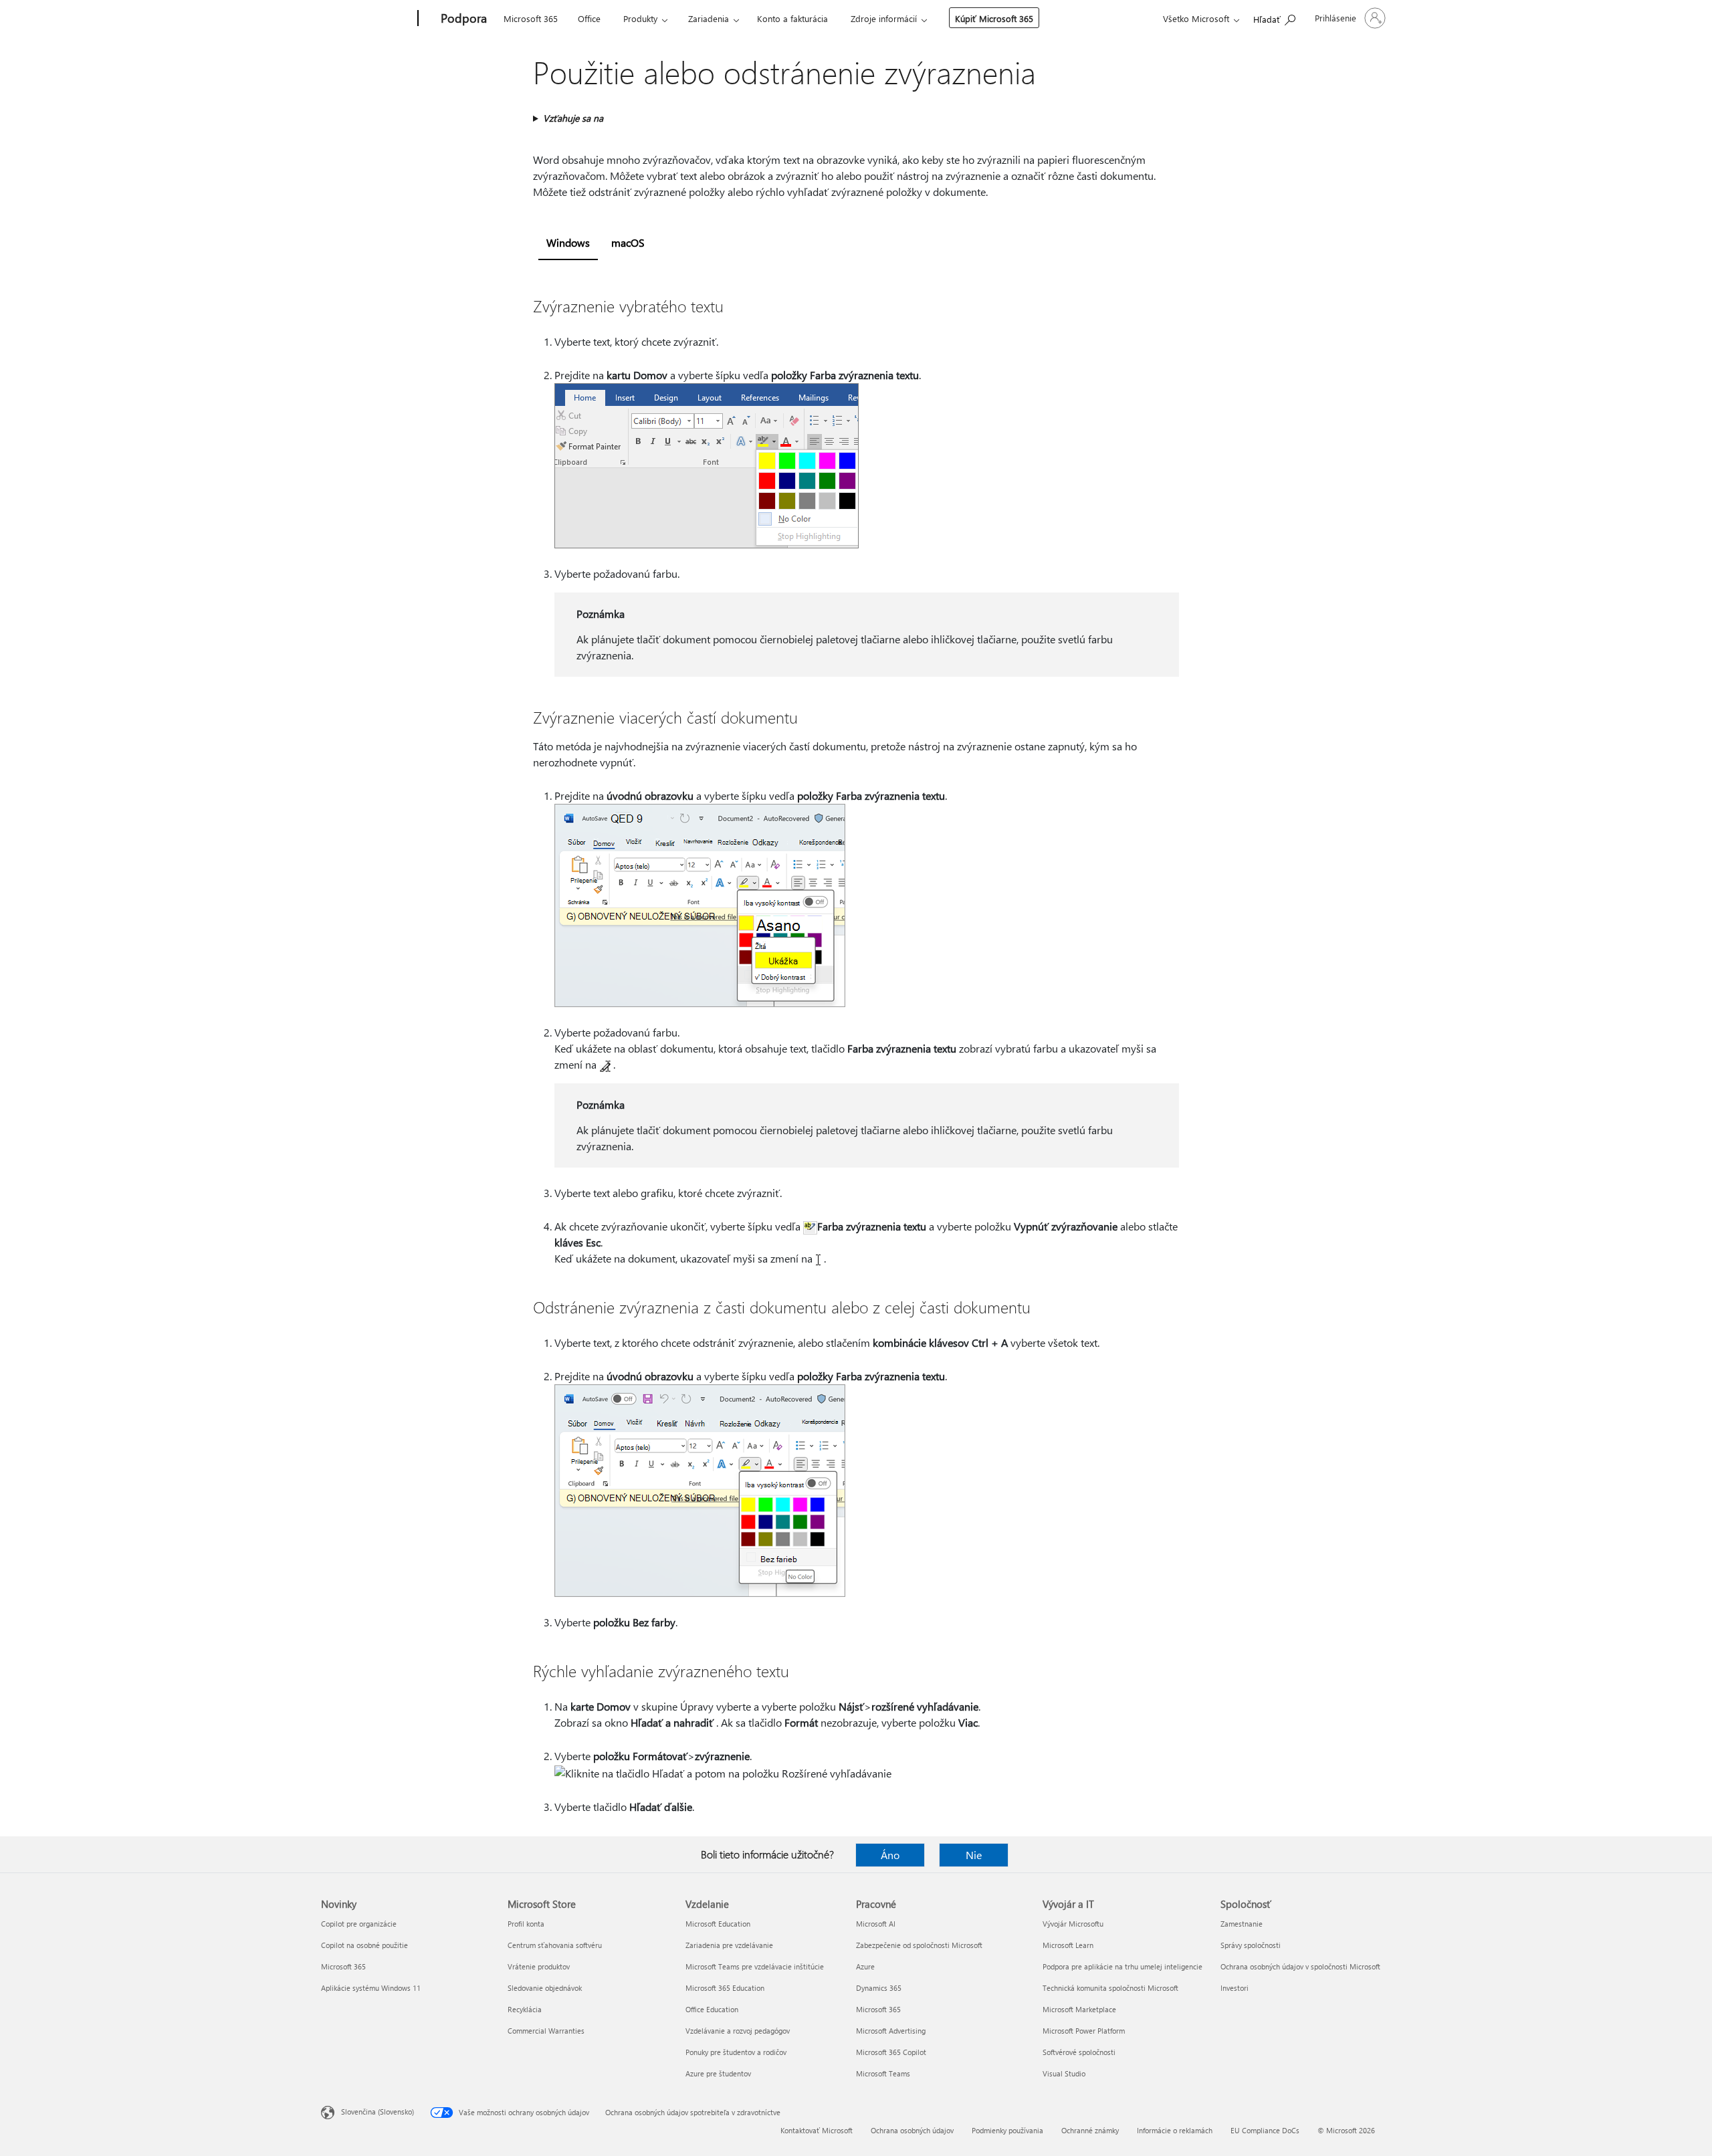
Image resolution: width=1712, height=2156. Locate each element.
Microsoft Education (718, 1924)
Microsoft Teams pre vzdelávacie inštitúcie (755, 1966)
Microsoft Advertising (891, 2031)
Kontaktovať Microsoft (817, 2130)
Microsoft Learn (1068, 1945)
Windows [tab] (568, 242)
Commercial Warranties (546, 2031)
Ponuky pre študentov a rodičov (736, 2052)
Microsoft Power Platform (1084, 2031)
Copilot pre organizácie (359, 1924)
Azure (865, 1966)
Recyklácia (525, 2009)
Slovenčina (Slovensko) (378, 2112)
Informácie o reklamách (1175, 2130)
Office (589, 18)
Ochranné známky (1090, 2130)
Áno (890, 1855)
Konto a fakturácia (792, 18)
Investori (1235, 1988)
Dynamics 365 (879, 1988)
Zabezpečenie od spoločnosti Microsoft (919, 1945)
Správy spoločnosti (1251, 1945)
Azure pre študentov (718, 2073)
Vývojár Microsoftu (1073, 1924)
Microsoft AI (876, 1924)
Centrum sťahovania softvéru (555, 1945)
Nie (974, 1855)
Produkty (640, 18)
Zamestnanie (1242, 1924)
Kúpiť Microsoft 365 (994, 18)
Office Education (712, 2009)
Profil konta (526, 1924)
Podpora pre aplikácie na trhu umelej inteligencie (1122, 1966)
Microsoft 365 (531, 18)
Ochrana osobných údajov (912, 2130)
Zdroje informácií (884, 18)
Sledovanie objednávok (545, 1988)
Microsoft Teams (883, 2073)
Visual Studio (1064, 2073)
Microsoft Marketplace (1079, 2009)
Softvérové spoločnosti (1079, 2052)
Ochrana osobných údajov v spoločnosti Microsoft (1300, 1966)
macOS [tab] (628, 242)
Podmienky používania (1007, 2130)
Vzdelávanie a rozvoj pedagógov (738, 2031)
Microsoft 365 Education (725, 1988)
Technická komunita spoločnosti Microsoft (1110, 1988)
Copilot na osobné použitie (364, 1945)
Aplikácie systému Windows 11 (371, 1988)
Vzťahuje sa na (573, 118)
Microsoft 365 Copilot (891, 2052)
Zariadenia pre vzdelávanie (729, 1945)
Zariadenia (709, 18)
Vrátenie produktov (539, 1966)
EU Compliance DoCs (1265, 2130)
